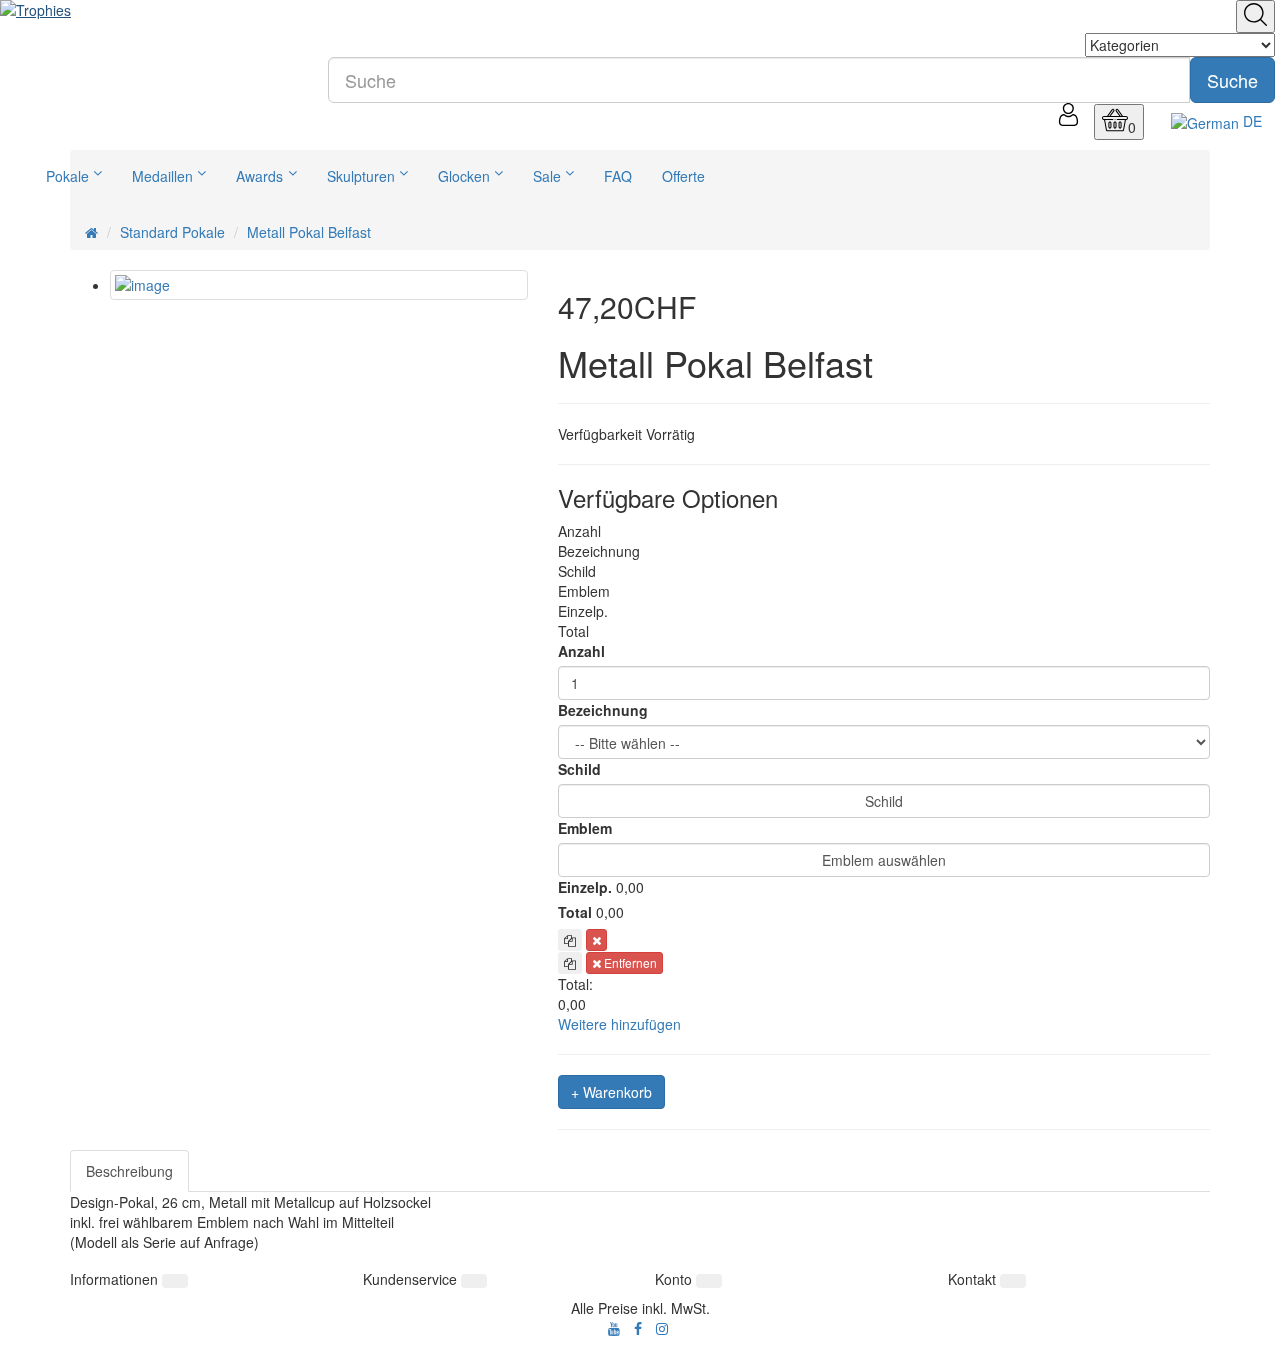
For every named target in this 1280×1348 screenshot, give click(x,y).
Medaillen (162, 176)
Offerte (683, 176)
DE (1250, 121)
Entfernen (629, 962)
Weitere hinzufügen (619, 1024)
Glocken (464, 176)
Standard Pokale (172, 232)
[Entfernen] (596, 940)
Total (575, 912)
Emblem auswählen (884, 860)
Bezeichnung (603, 710)
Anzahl (581, 651)
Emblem (585, 828)
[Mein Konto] (1068, 120)
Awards (259, 176)
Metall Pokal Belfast (309, 232)
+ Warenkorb (611, 1092)
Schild (579, 769)
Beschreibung (129, 1171)
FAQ (618, 176)
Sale (547, 176)
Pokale (67, 176)
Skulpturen (361, 176)
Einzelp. (585, 887)
